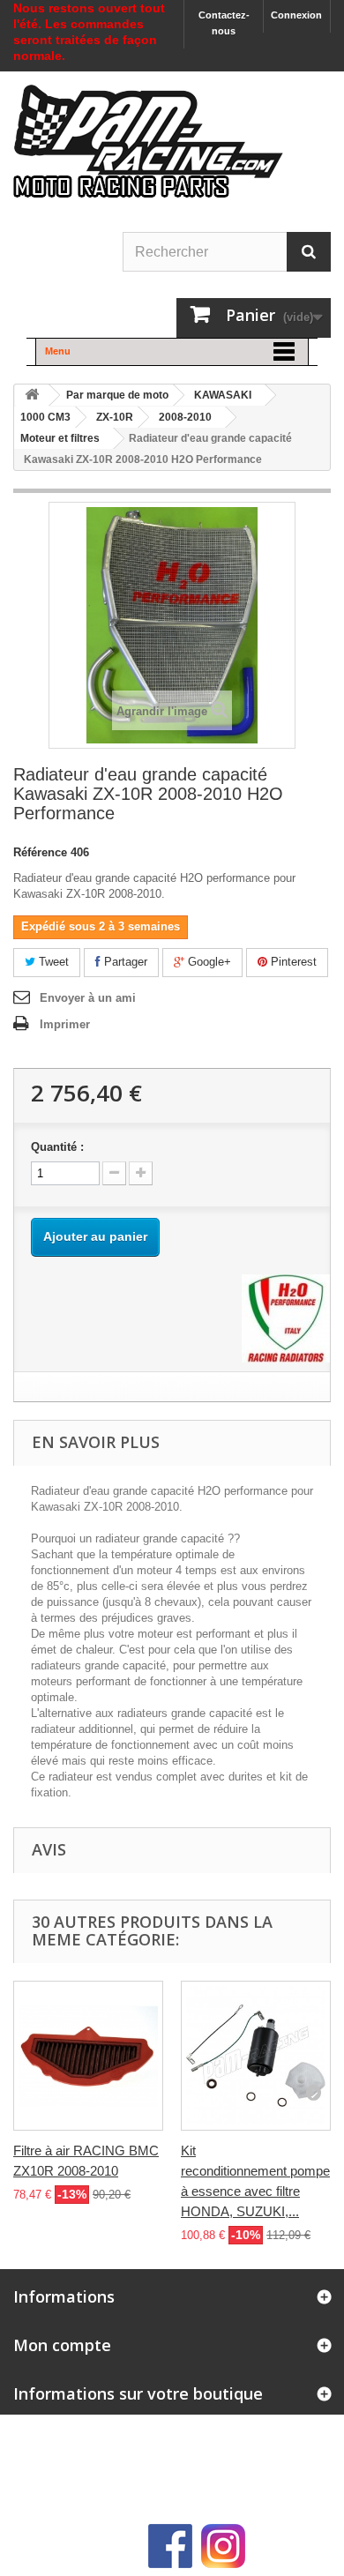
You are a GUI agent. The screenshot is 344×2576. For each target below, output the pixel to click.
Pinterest (292, 962)
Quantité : (57, 1147)
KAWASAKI (223, 395)
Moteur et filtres (60, 438)
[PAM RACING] (148, 150)
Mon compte (62, 2345)
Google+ (208, 962)
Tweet (52, 962)
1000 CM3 (45, 417)
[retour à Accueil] (32, 396)
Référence (40, 852)
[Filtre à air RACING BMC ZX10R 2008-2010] (88, 2056)
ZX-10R (115, 417)
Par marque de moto (117, 395)
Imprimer (65, 1024)
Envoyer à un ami (88, 998)
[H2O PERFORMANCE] (286, 1317)
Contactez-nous (224, 23)
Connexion (296, 15)
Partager (124, 962)
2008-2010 (185, 417)
